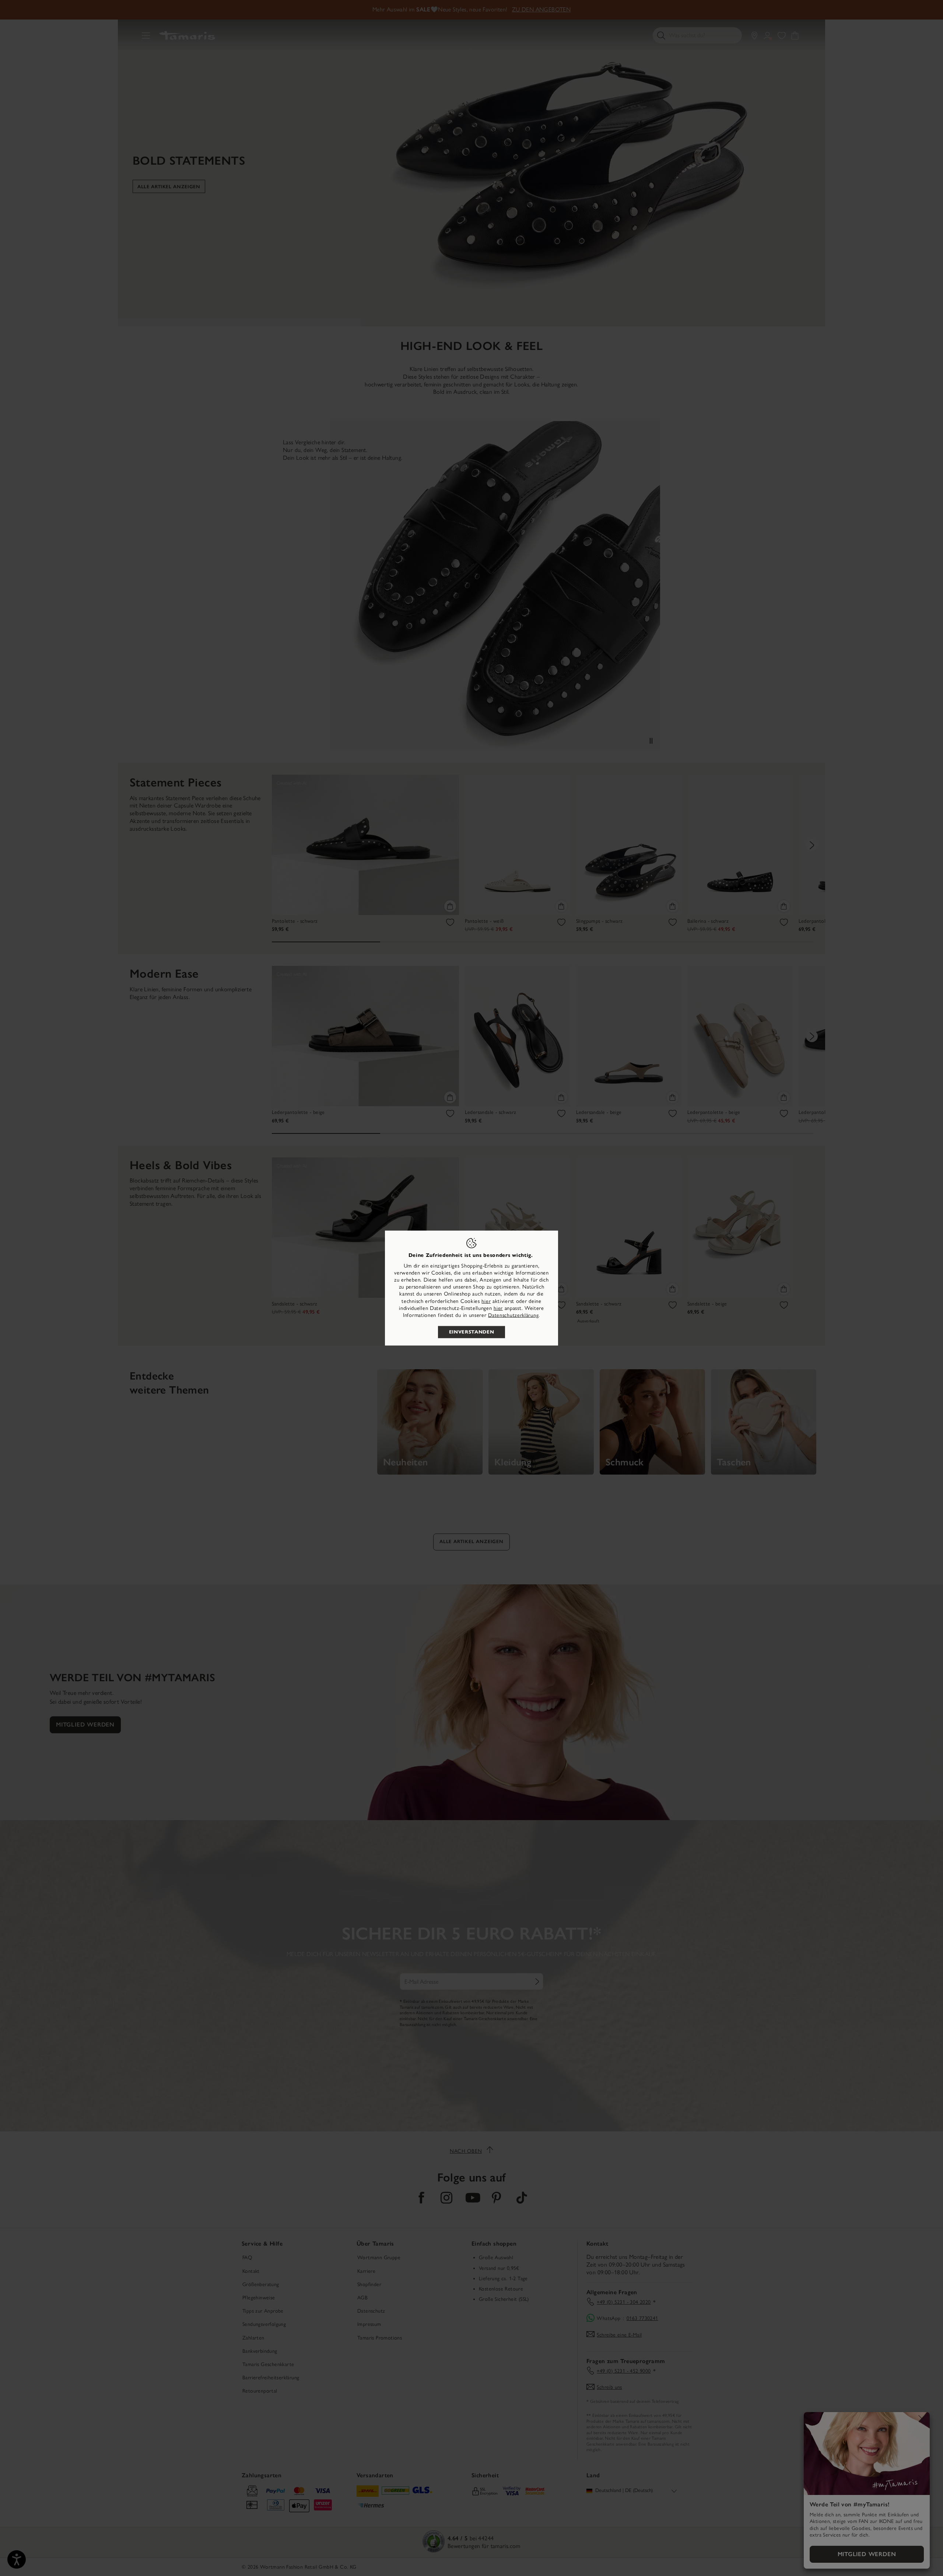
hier (486, 1301)
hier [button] (498, 1308)
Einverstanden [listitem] (471, 1332)
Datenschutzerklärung (513, 1315)
